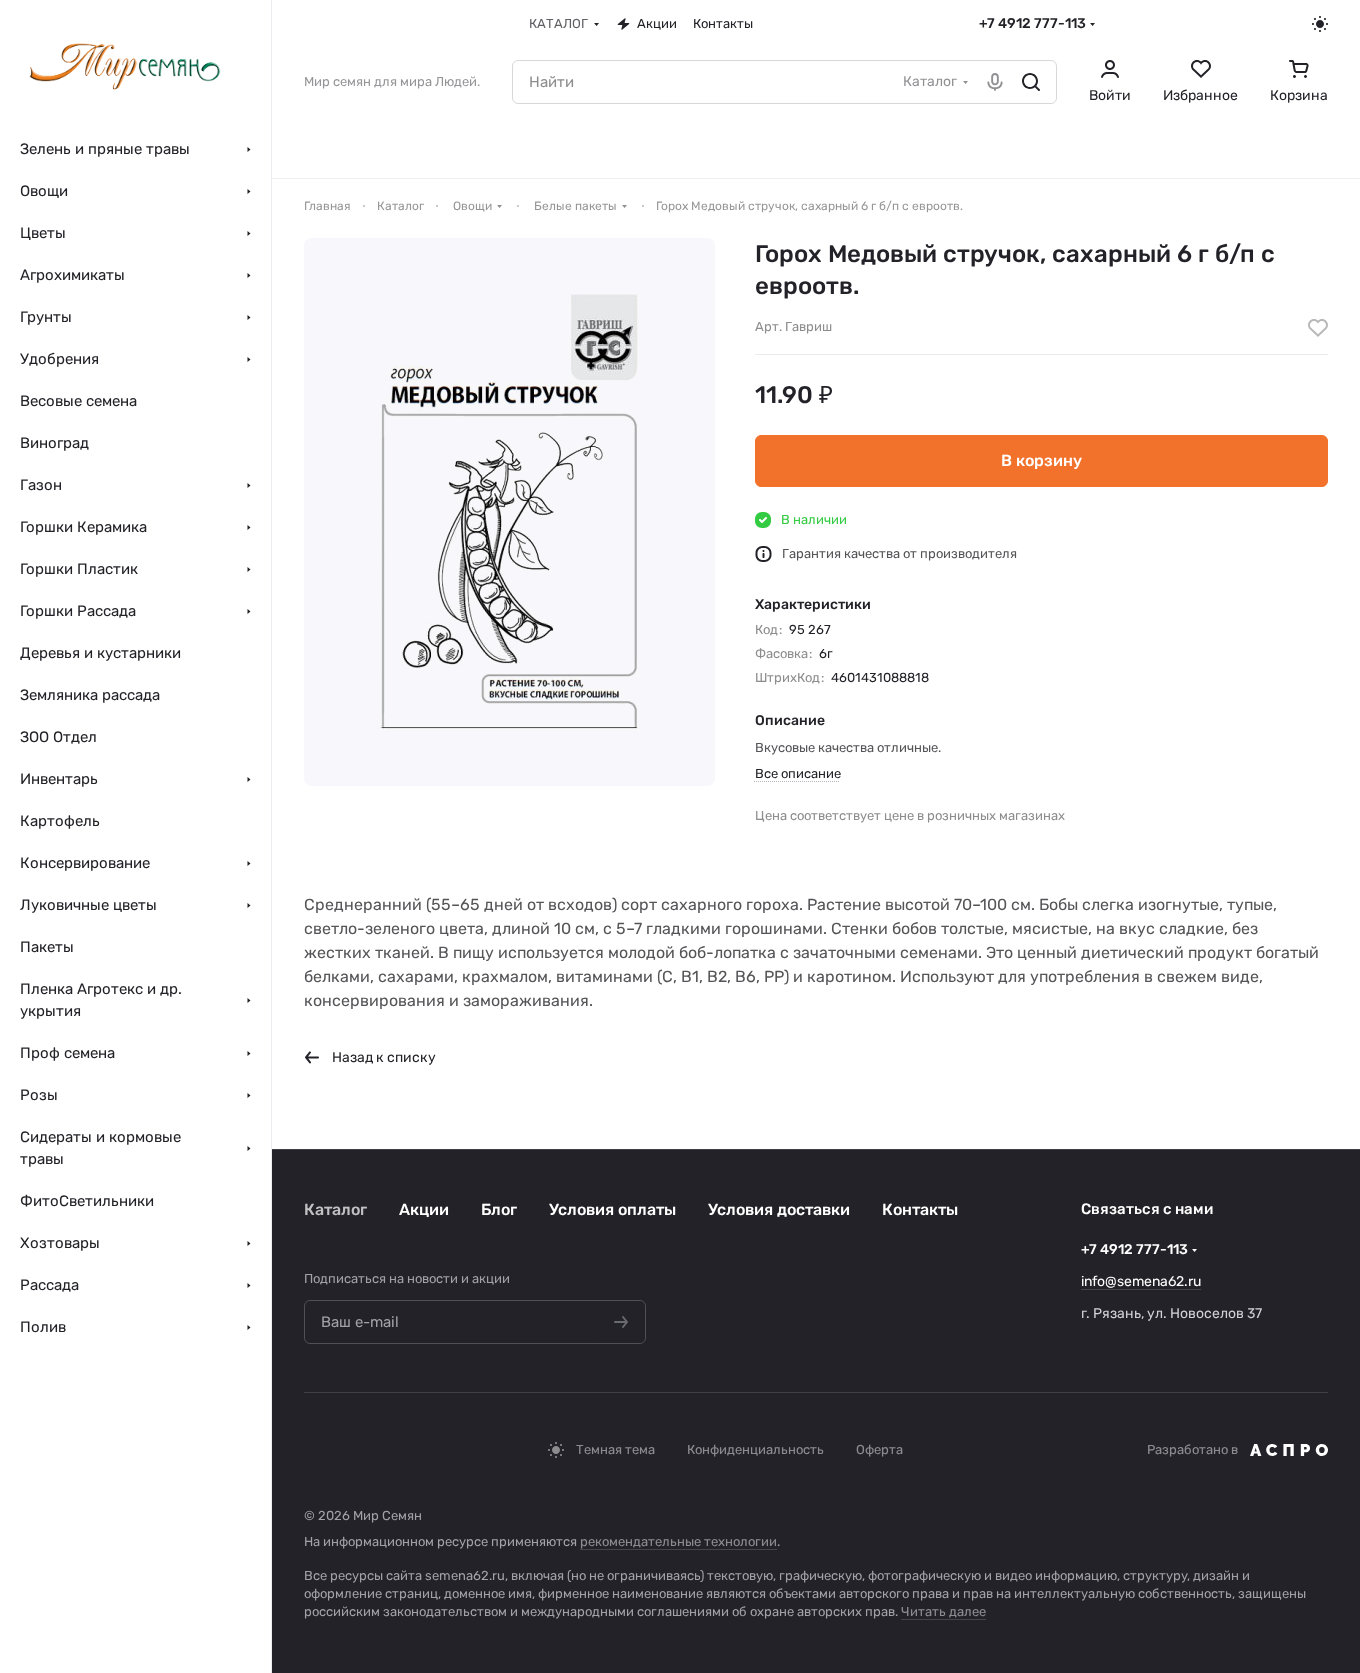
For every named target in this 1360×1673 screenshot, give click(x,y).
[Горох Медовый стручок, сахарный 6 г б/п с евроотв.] (509, 512)
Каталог (335, 1209)
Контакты (920, 1209)
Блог (499, 1209)
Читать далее (943, 1611)
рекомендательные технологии (678, 1541)
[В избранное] (1318, 328)
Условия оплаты (612, 1209)
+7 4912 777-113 (1032, 23)
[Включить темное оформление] (1320, 24)
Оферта (879, 1449)
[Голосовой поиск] (995, 82)
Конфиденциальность (755, 1449)
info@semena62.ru (1141, 1281)
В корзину (1041, 460)
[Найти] (1031, 82)
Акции (424, 1209)
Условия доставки (779, 1209)
